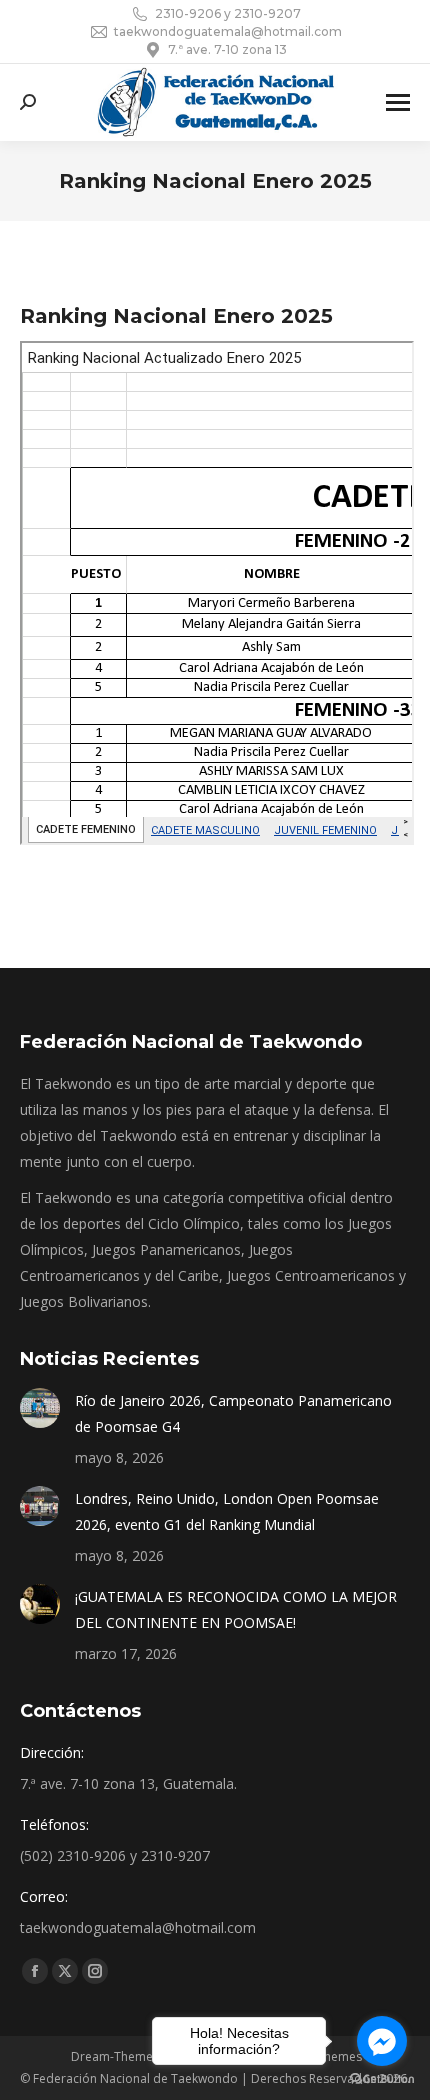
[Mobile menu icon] (398, 102)
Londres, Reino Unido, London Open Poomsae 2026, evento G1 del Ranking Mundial (227, 1511)
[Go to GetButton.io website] (382, 2079)
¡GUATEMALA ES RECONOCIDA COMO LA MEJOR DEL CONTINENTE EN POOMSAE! (236, 1609)
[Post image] (40, 1408)
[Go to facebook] (382, 2041)
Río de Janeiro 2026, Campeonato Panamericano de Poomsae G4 (233, 1413)
